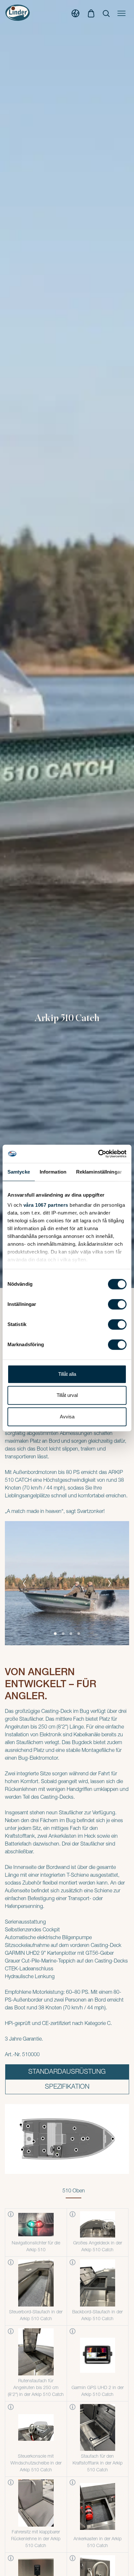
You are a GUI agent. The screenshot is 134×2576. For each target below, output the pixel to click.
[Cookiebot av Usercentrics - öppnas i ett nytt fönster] (98, 1154)
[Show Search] (106, 13)
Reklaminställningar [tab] (99, 1172)
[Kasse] (91, 13)
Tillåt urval (67, 1395)
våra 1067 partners (46, 1205)
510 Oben (74, 2191)
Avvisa (67, 1417)
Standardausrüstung (67, 2072)
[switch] (117, 1304)
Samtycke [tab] (19, 1172)
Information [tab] (53, 1172)
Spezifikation (67, 2087)
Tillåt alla (67, 1374)
